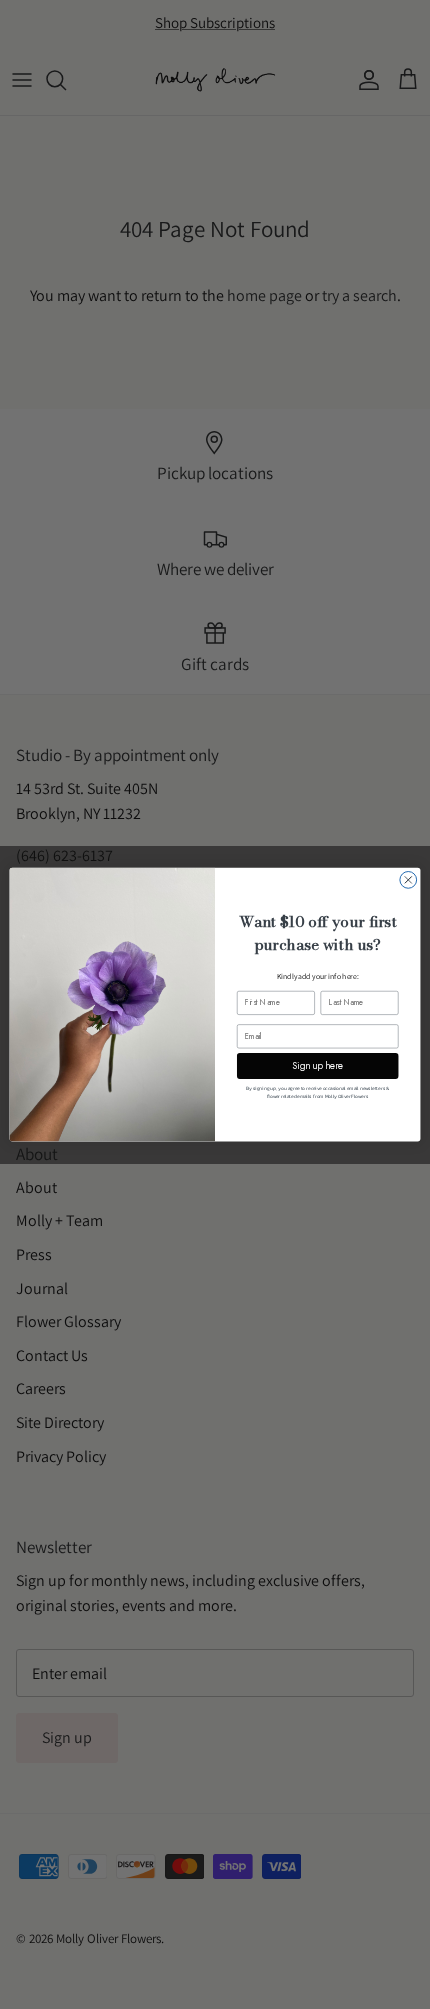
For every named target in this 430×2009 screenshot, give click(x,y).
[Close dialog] (408, 879)
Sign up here (318, 1065)
